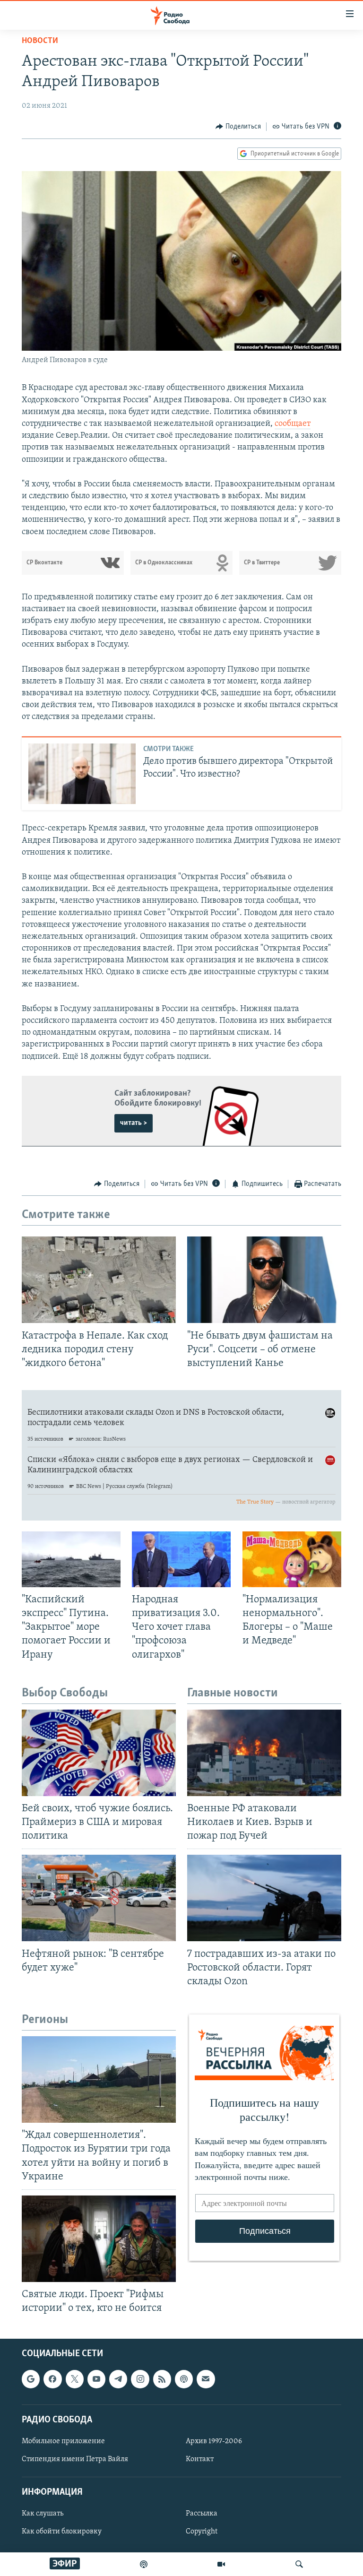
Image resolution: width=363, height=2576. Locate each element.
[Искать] (299, 2564)
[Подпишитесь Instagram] (140, 2379)
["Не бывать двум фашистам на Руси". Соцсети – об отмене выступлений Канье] (264, 1280)
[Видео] (221, 2564)
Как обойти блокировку (62, 2532)
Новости (40, 41)
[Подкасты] (184, 2379)
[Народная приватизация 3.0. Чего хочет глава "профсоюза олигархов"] (181, 1559)
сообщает (293, 424)
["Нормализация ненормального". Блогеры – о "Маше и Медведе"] (292, 1559)
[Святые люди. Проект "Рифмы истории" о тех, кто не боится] (99, 2239)
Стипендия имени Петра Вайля (75, 2459)
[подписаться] (206, 2379)
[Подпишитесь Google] (31, 2379)
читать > (134, 1123)
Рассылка (202, 2514)
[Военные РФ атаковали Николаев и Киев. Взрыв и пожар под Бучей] (264, 1753)
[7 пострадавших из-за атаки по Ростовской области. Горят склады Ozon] (264, 1898)
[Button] (238, 127)
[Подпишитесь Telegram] (118, 2379)
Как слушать (43, 2514)
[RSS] (162, 2379)
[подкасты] (144, 2564)
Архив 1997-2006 (214, 2441)
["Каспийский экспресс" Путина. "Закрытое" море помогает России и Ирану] (71, 1559)
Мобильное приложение (63, 2441)
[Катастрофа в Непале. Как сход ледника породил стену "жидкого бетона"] (99, 1280)
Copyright (202, 2532)
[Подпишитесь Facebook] (52, 2379)
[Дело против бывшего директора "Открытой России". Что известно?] (82, 774)
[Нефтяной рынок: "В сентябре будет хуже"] (99, 1898)
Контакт (200, 2459)
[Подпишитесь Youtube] (96, 2379)
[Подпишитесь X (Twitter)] (75, 2379)
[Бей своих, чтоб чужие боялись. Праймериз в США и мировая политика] (99, 1753)
